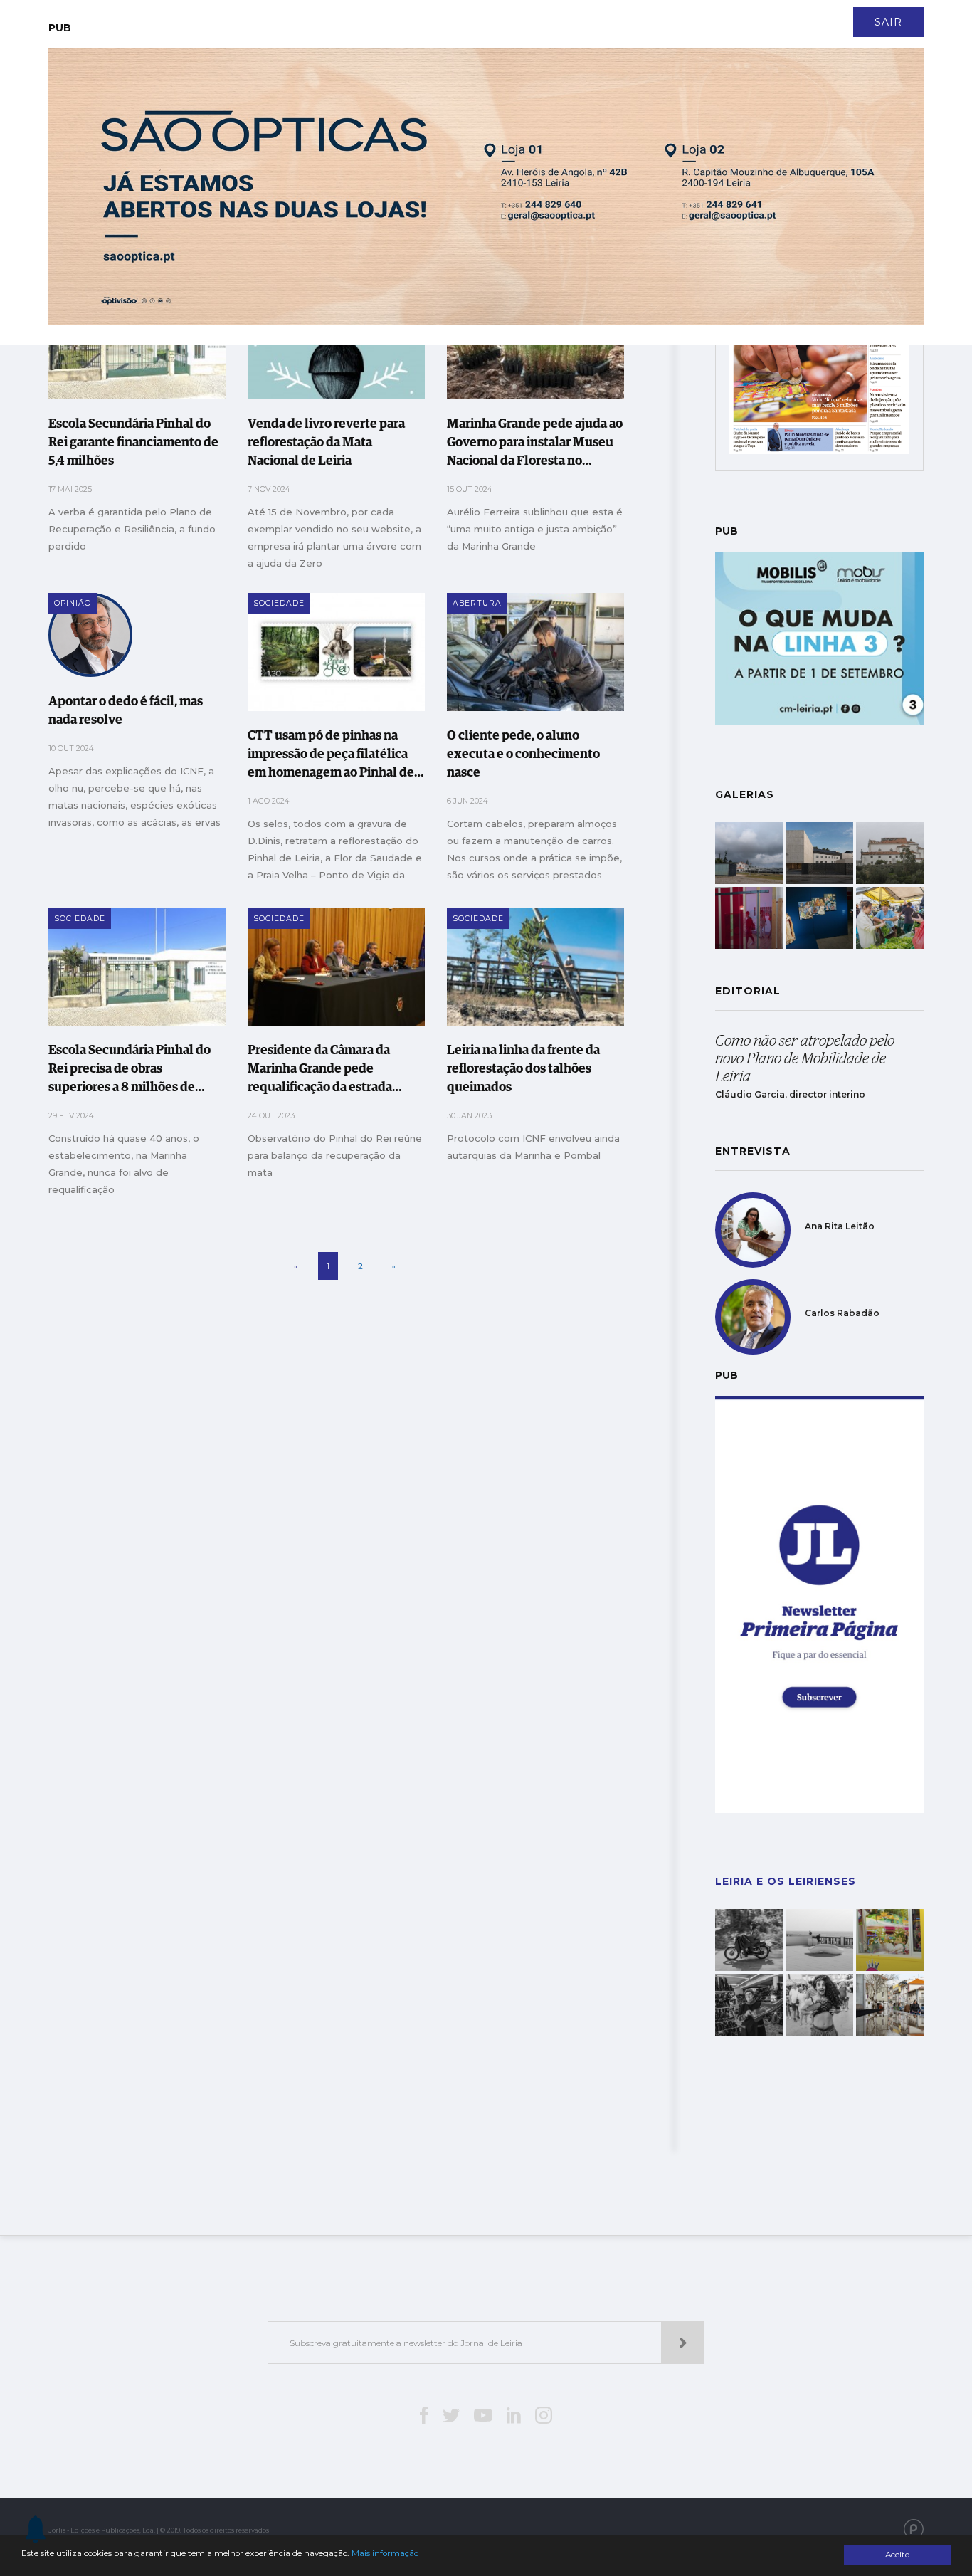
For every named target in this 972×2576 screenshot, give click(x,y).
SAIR (888, 22)
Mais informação (385, 2553)
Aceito (897, 2555)
